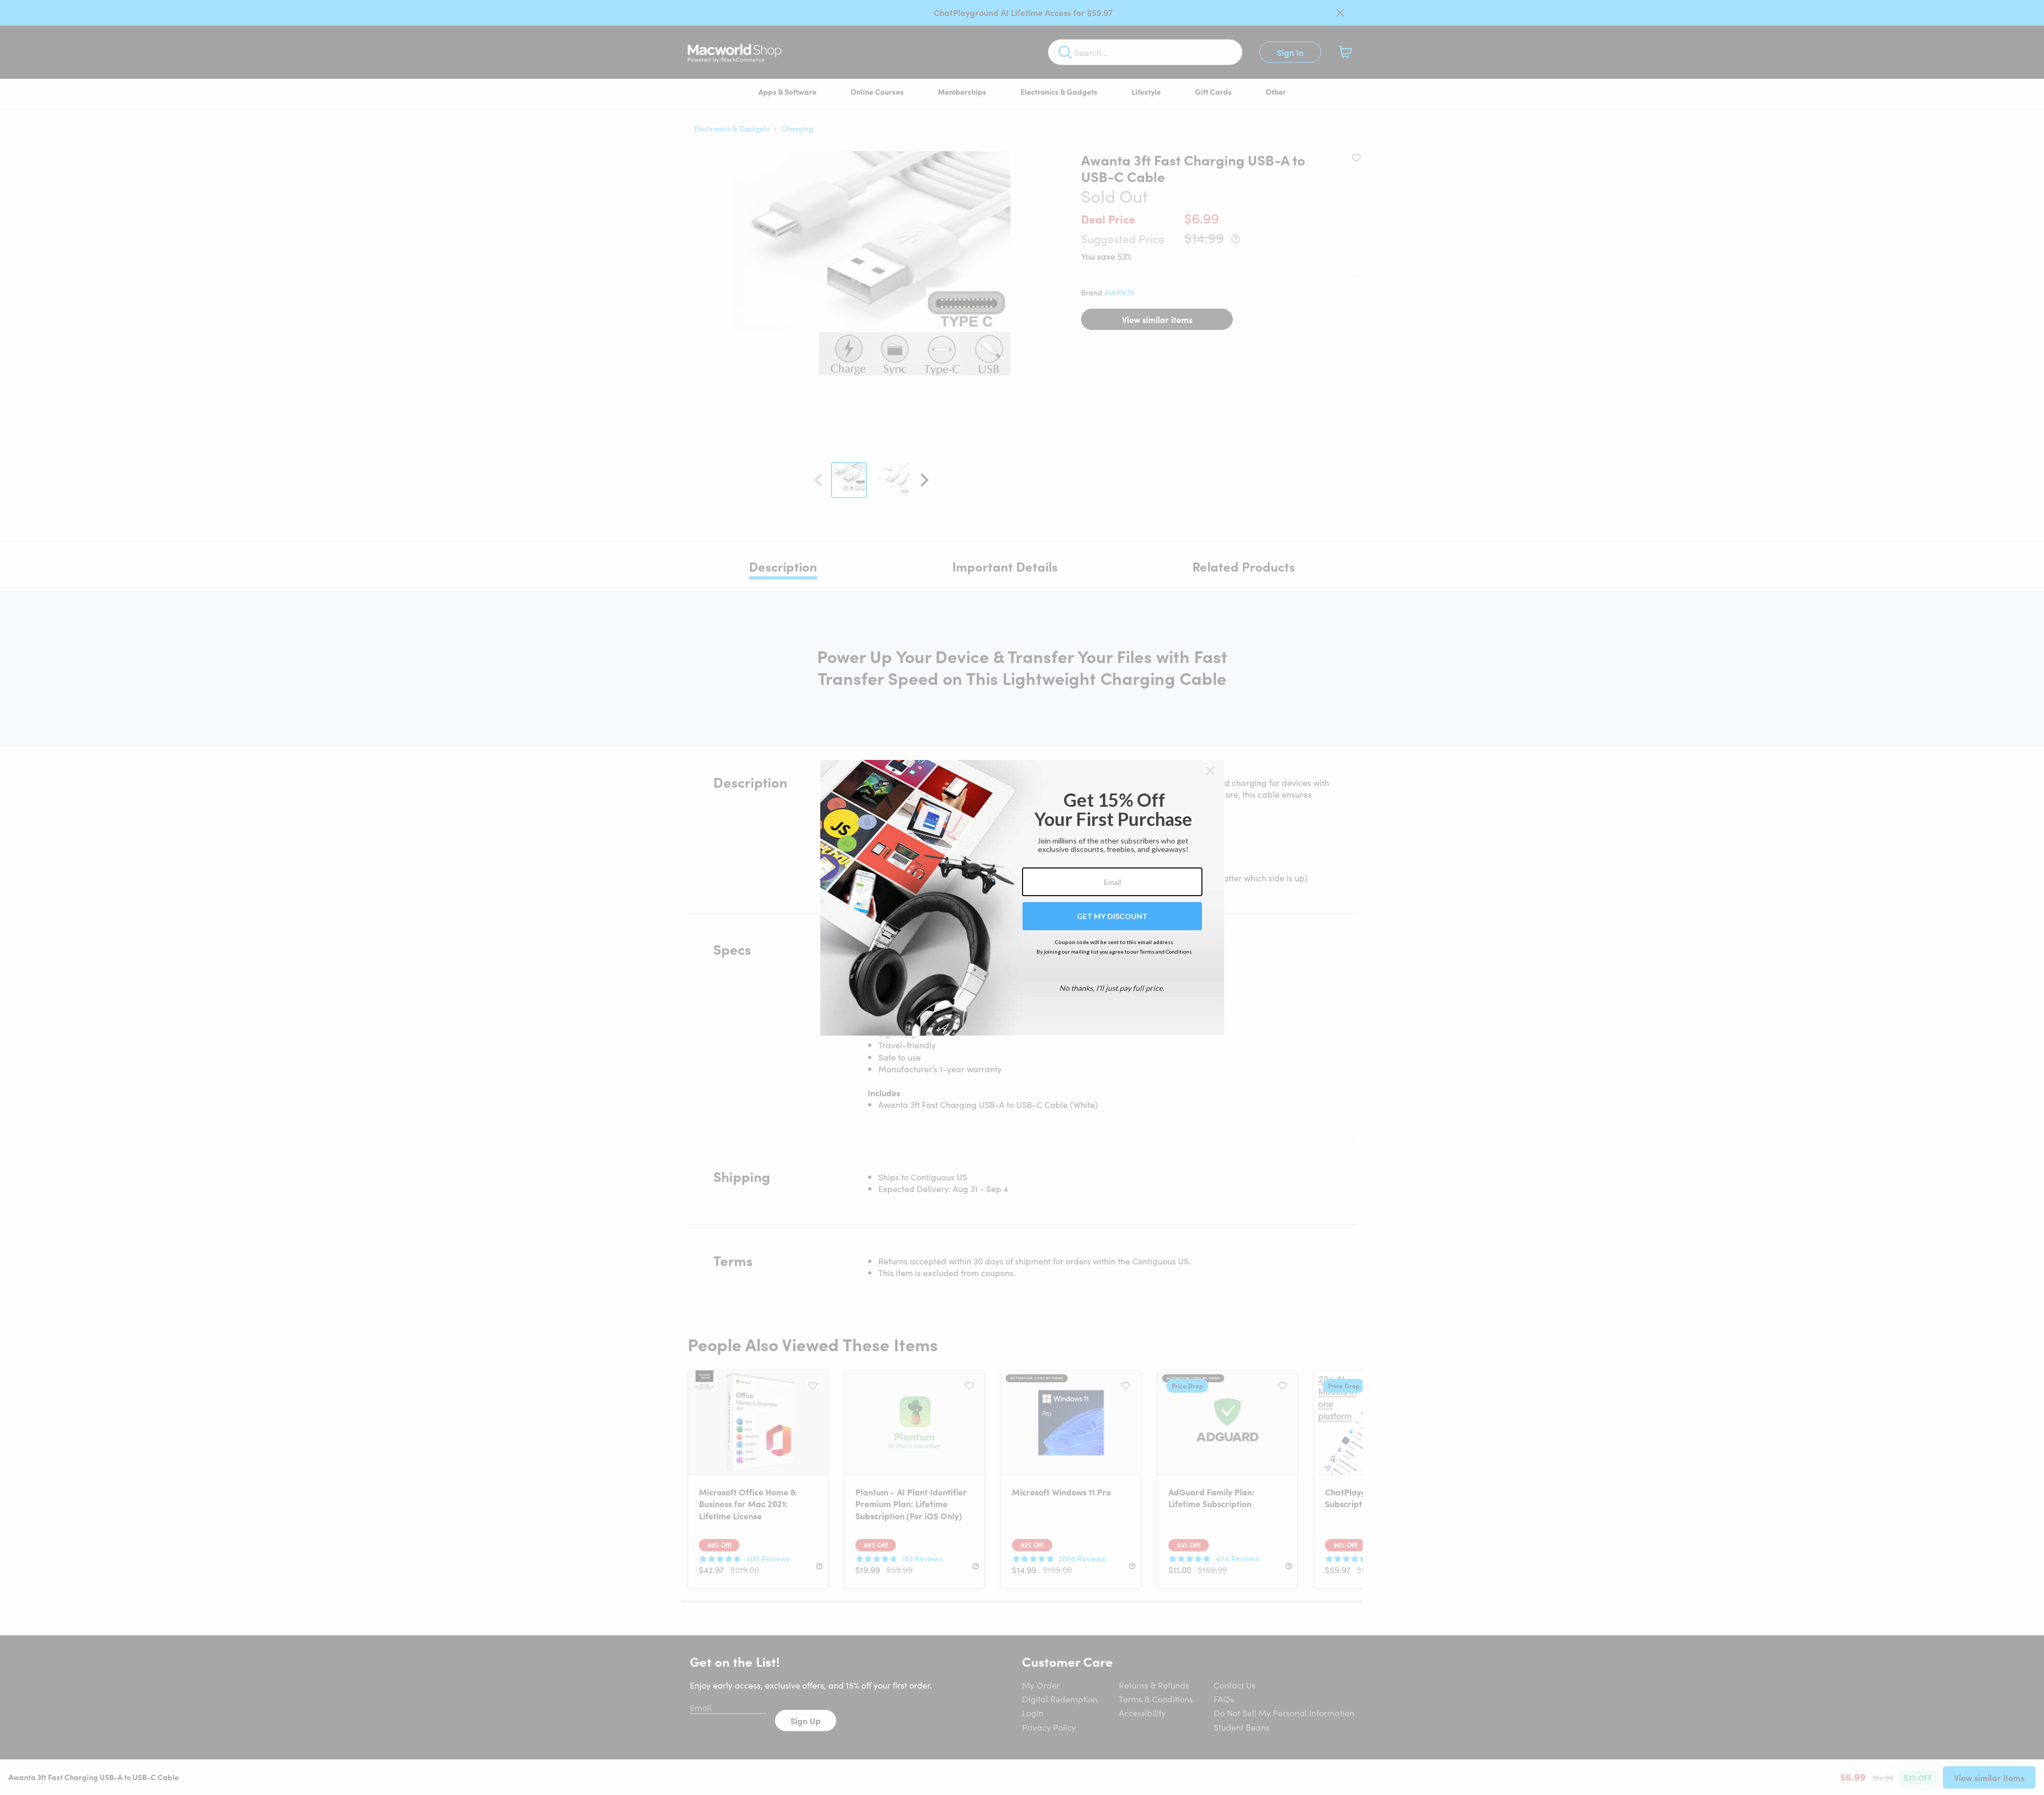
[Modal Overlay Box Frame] (1022, 898)
